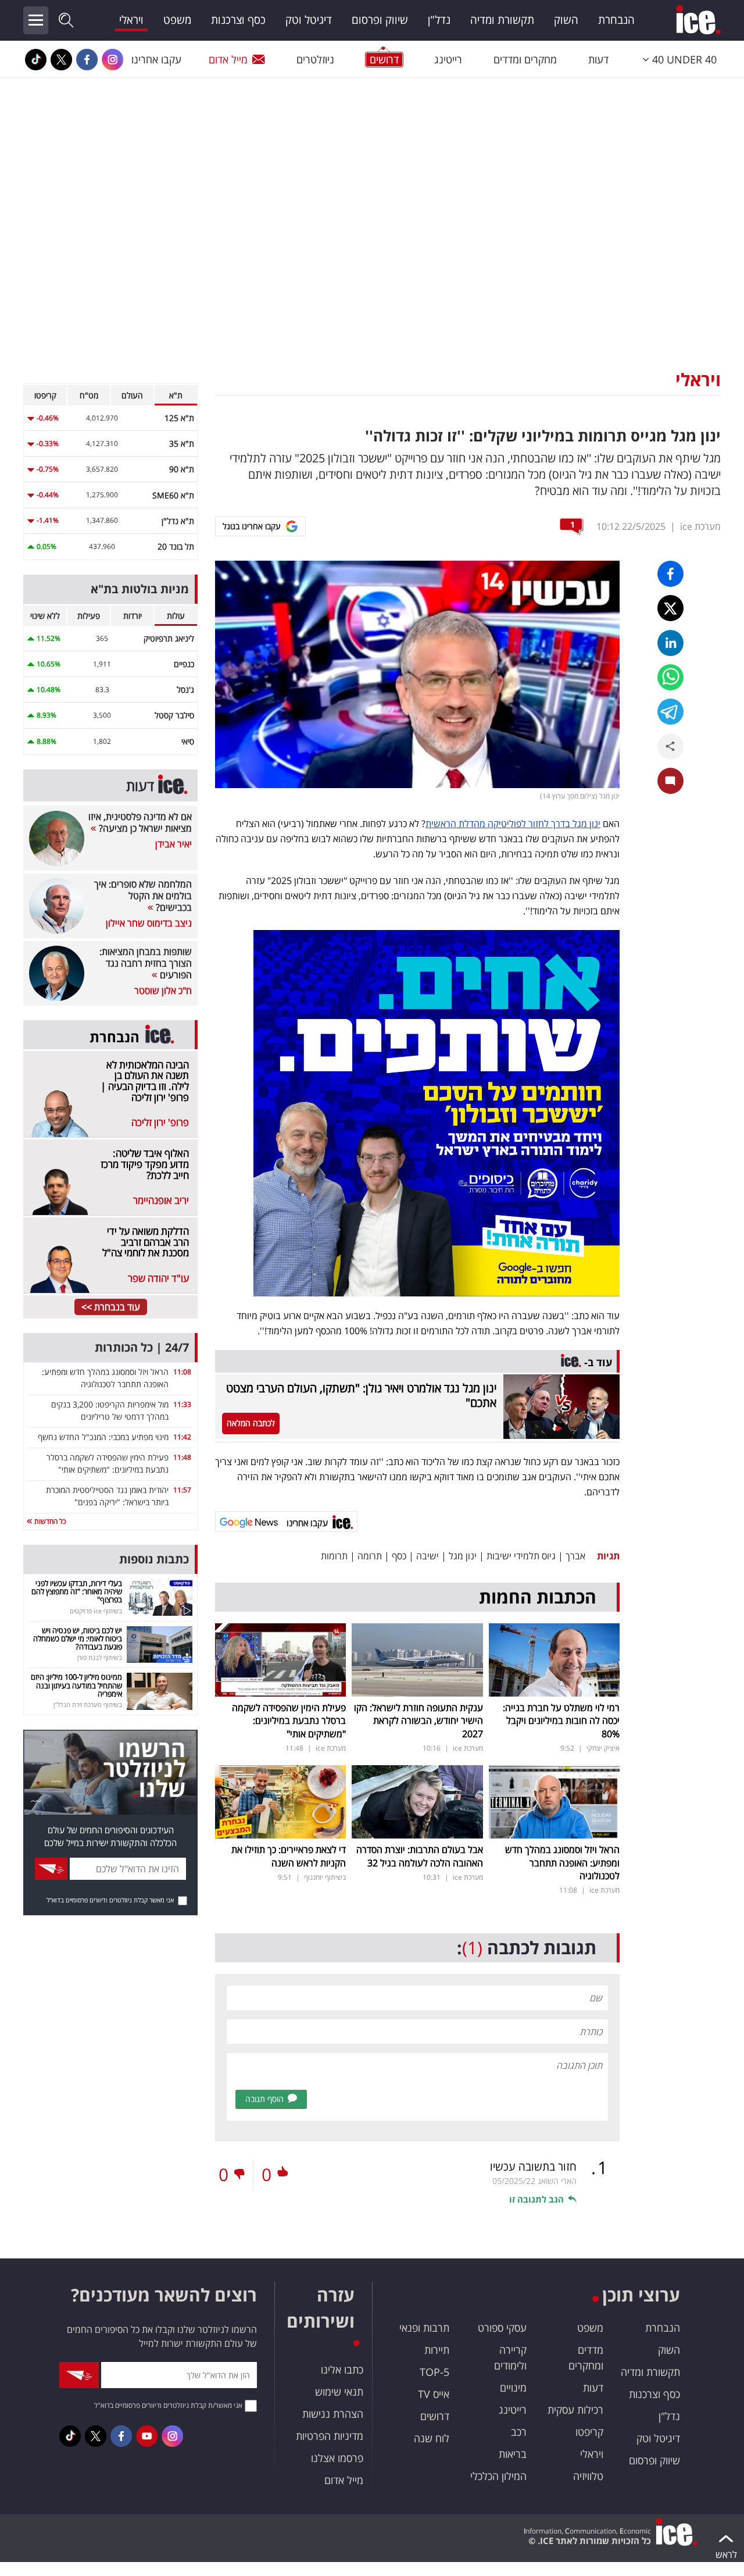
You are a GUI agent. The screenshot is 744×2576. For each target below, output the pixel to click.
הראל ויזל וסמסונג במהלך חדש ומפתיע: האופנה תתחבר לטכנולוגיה (562, 1863)
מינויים (513, 2388)
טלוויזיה (588, 2476)
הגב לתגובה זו (536, 2199)
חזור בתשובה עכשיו (533, 2167)
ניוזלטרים (315, 59)
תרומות (334, 1556)
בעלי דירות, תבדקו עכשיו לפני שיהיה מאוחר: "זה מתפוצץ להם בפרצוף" (77, 1592)
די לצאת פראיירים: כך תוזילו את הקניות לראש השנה (289, 1856)
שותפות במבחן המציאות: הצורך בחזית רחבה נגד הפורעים (146, 963)
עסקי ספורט (502, 2328)
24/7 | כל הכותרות (142, 1347)
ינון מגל (463, 1556)
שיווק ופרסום (380, 20)
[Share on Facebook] (670, 574)
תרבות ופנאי (424, 2328)
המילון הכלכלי (498, 2476)
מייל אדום (228, 59)
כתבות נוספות (154, 1559)
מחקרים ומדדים (525, 59)
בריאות (513, 2454)
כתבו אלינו (342, 2370)
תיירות (437, 2350)
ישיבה (428, 1556)
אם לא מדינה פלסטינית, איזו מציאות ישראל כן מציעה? (140, 822)
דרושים (435, 2416)
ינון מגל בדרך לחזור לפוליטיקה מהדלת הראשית (513, 824)
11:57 (182, 1490)
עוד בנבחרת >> (111, 1307)
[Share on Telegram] (670, 712)
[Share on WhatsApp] (670, 677)
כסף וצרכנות (238, 20)
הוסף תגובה (264, 2099)
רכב (519, 2432)
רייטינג (448, 59)
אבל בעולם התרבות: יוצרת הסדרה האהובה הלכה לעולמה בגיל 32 (420, 1856)
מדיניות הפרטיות (330, 2436)
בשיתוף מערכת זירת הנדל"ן (88, 1704)
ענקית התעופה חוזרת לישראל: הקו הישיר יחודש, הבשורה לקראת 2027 (419, 1721)
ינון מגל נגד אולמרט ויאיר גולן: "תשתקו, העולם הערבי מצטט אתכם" (361, 1395)
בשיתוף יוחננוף (325, 1877)
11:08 (182, 1372)
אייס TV (434, 2394)
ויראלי (131, 20)
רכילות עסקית (575, 2410)
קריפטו (589, 2432)
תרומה (370, 1556)
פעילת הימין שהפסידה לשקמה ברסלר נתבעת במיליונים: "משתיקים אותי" (289, 1721)
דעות (598, 59)
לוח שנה (432, 2438)
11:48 (182, 1457)
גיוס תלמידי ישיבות (521, 1556)
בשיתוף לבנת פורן (100, 1657)
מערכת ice (700, 526)
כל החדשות (49, 1521)
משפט (177, 20)
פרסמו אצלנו (337, 2458)
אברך (575, 1556)
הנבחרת (616, 20)
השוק (566, 20)
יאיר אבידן (174, 844)
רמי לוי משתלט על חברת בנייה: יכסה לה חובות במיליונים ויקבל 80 (561, 1721)
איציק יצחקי (603, 1748)
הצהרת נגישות (333, 2414)
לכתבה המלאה (251, 1423)
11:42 (182, 1437)
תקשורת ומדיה (502, 20)
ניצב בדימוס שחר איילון (149, 923)
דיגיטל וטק (309, 20)
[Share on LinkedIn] (670, 643)
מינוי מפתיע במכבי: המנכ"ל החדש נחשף (103, 1437)
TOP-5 (434, 2372)
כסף (399, 1556)
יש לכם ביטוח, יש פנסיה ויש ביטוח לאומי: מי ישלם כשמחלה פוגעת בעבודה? (78, 1639)
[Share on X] (670, 608)
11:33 (182, 1404)
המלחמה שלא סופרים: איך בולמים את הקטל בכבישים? (143, 896)
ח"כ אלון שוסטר (163, 991)
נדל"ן (439, 20)
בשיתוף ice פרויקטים (96, 1611)
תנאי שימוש (339, 2392)
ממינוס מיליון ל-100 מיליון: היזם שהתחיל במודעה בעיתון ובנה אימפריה (76, 1685)
